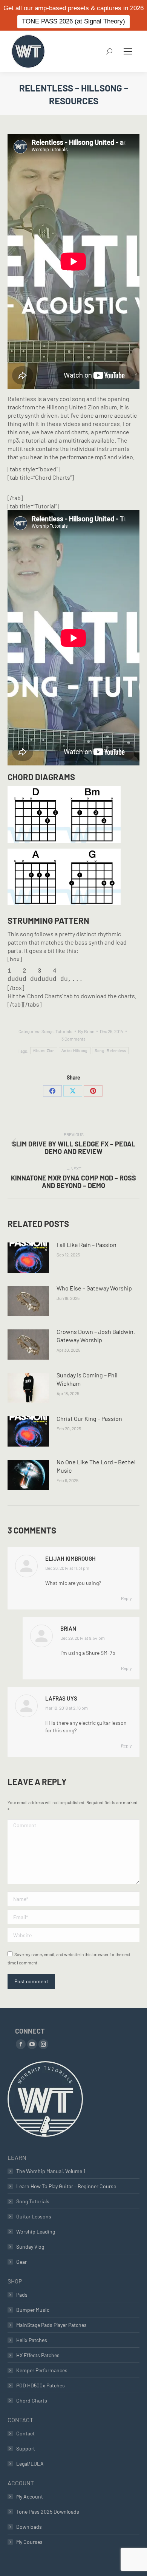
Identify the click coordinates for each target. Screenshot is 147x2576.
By (86, 1031)
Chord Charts (32, 2400)
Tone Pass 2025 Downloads (48, 2512)
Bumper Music (33, 2310)
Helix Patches (32, 2340)
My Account (30, 2496)
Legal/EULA (30, 2464)
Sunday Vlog (30, 2247)
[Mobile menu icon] (128, 51)
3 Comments (73, 1039)
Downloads (29, 2527)
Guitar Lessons (34, 2216)
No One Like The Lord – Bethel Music (96, 1466)
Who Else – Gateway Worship (94, 1288)
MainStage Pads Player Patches (51, 2325)
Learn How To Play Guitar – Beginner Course (66, 2186)
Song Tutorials (33, 2201)
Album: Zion (44, 1051)
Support (26, 2448)
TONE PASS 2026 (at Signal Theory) (73, 21)
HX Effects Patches (38, 2355)
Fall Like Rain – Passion (87, 1245)
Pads (22, 2295)
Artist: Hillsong (75, 1051)
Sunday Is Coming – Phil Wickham (87, 1379)
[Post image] (28, 1258)
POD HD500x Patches (41, 2385)
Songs (47, 1031)
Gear (21, 2262)
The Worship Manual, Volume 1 (51, 2171)
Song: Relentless (110, 1051)
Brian (68, 1628)
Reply (126, 1598)
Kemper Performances (42, 2370)
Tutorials (64, 1031)
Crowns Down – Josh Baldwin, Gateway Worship (96, 1336)
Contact (25, 2433)
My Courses (29, 2542)
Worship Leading (36, 2231)
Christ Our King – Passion (89, 1418)
